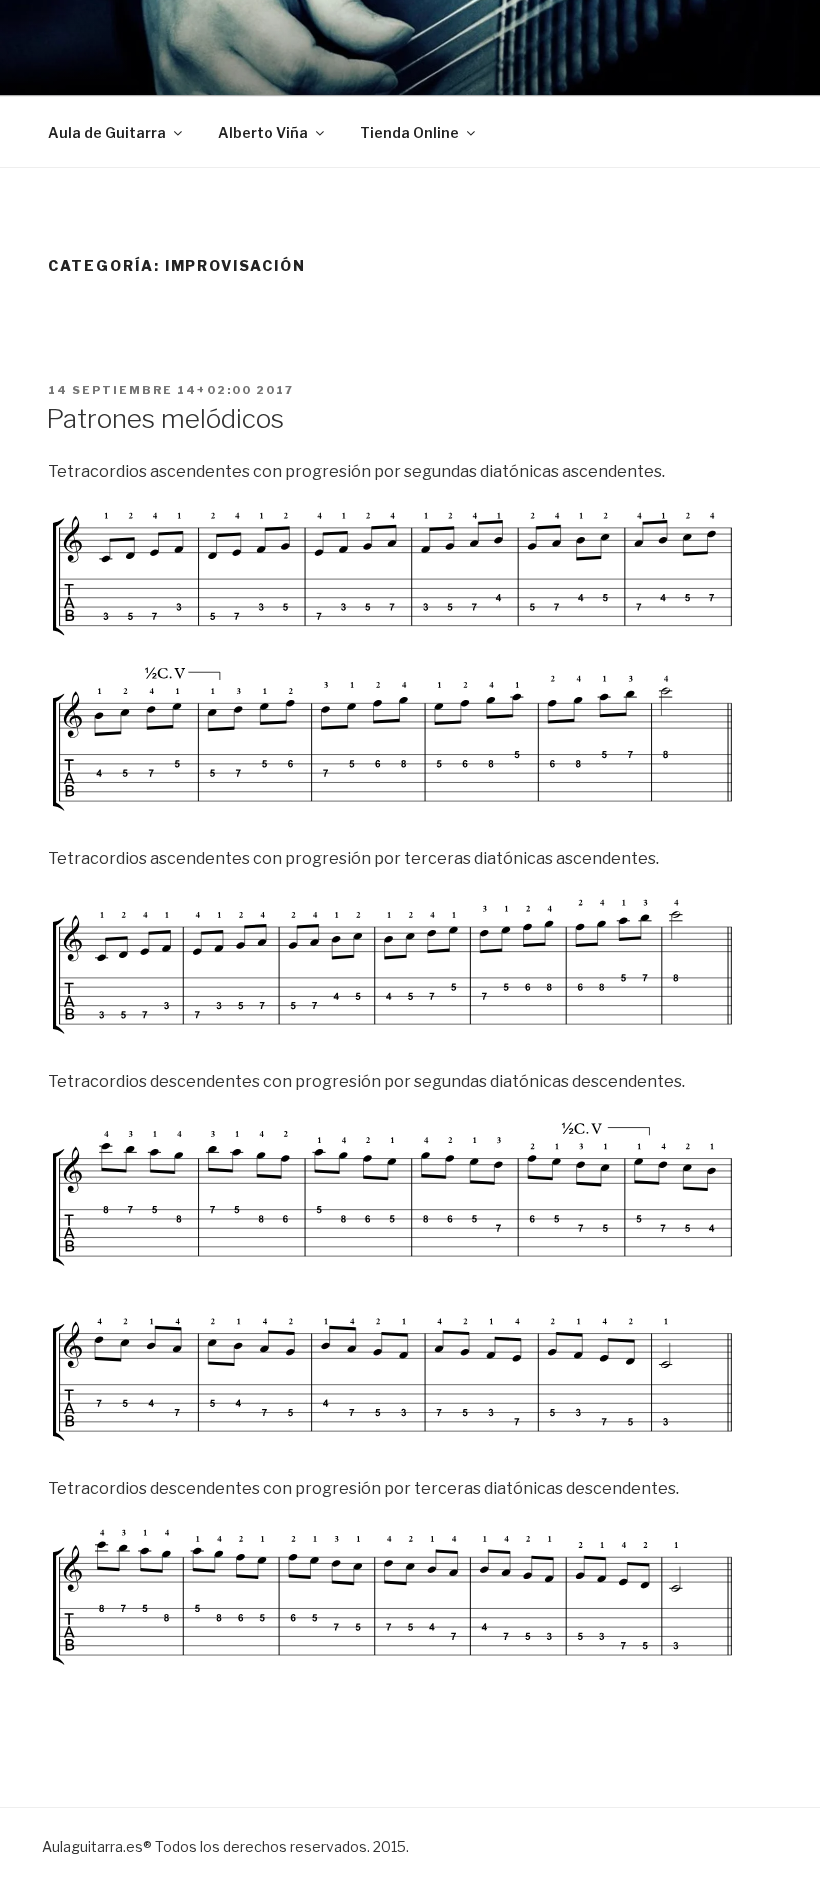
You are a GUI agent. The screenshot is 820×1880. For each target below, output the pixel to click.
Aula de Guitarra (107, 132)
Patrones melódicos (165, 418)
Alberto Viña (263, 132)
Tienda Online (409, 132)
